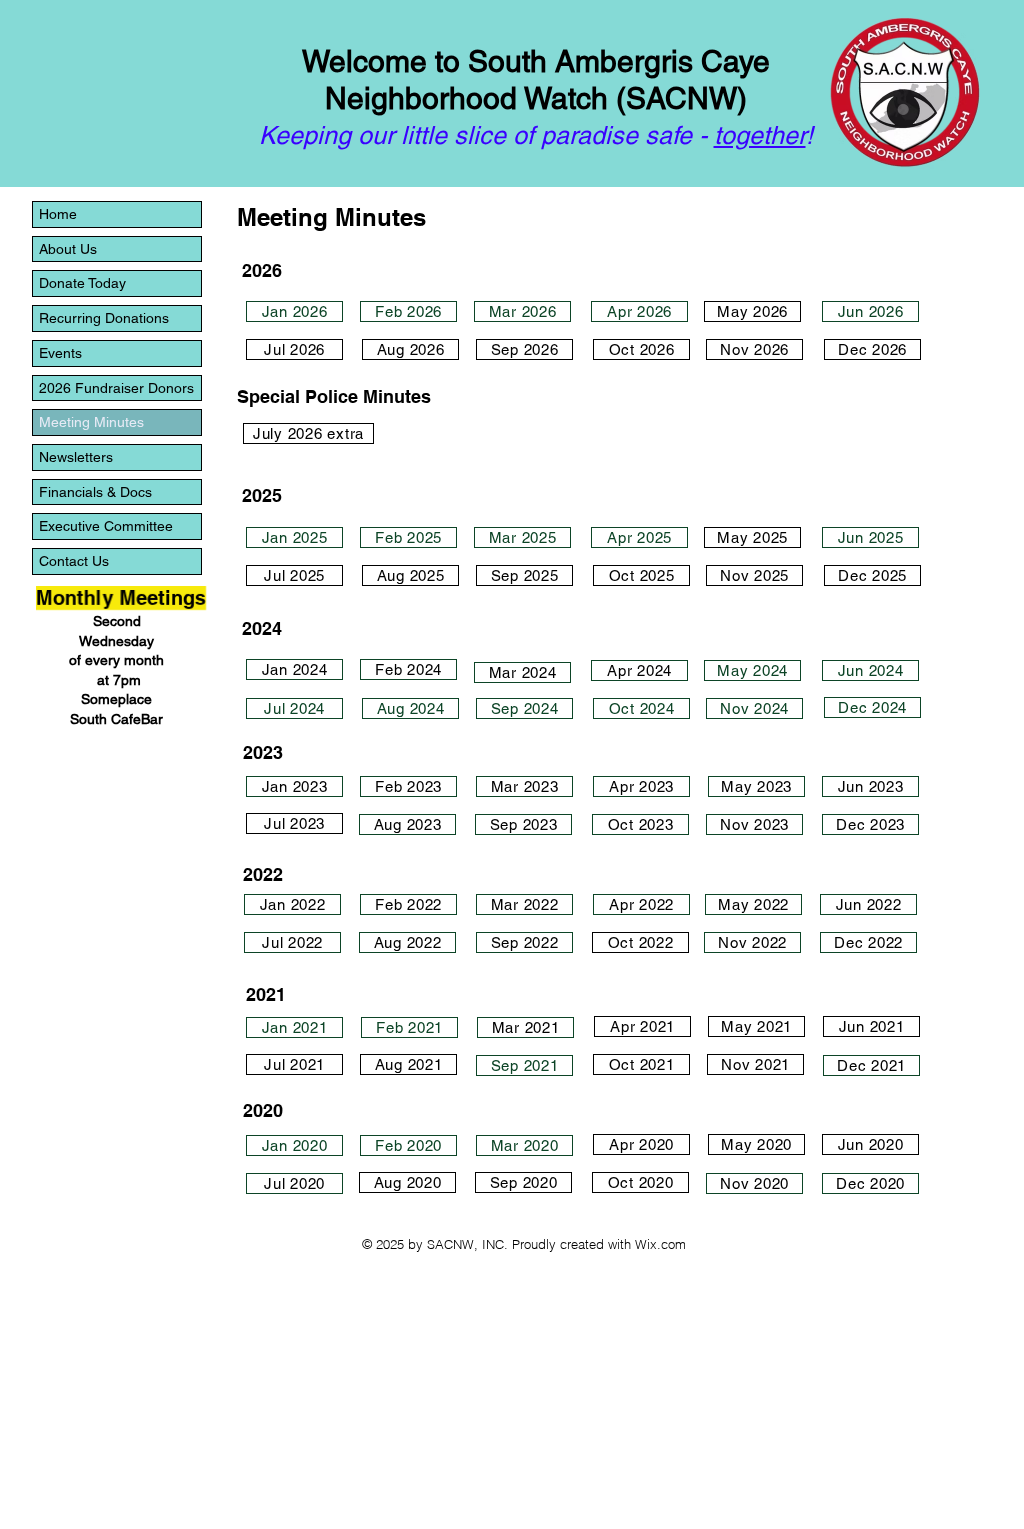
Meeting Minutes (91, 422)
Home (58, 214)
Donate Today (82, 283)
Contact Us (74, 561)
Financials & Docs (95, 492)
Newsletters (76, 457)
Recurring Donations (104, 318)
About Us (68, 249)
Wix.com (660, 1244)
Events (60, 353)
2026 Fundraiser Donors (116, 388)
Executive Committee (106, 526)
